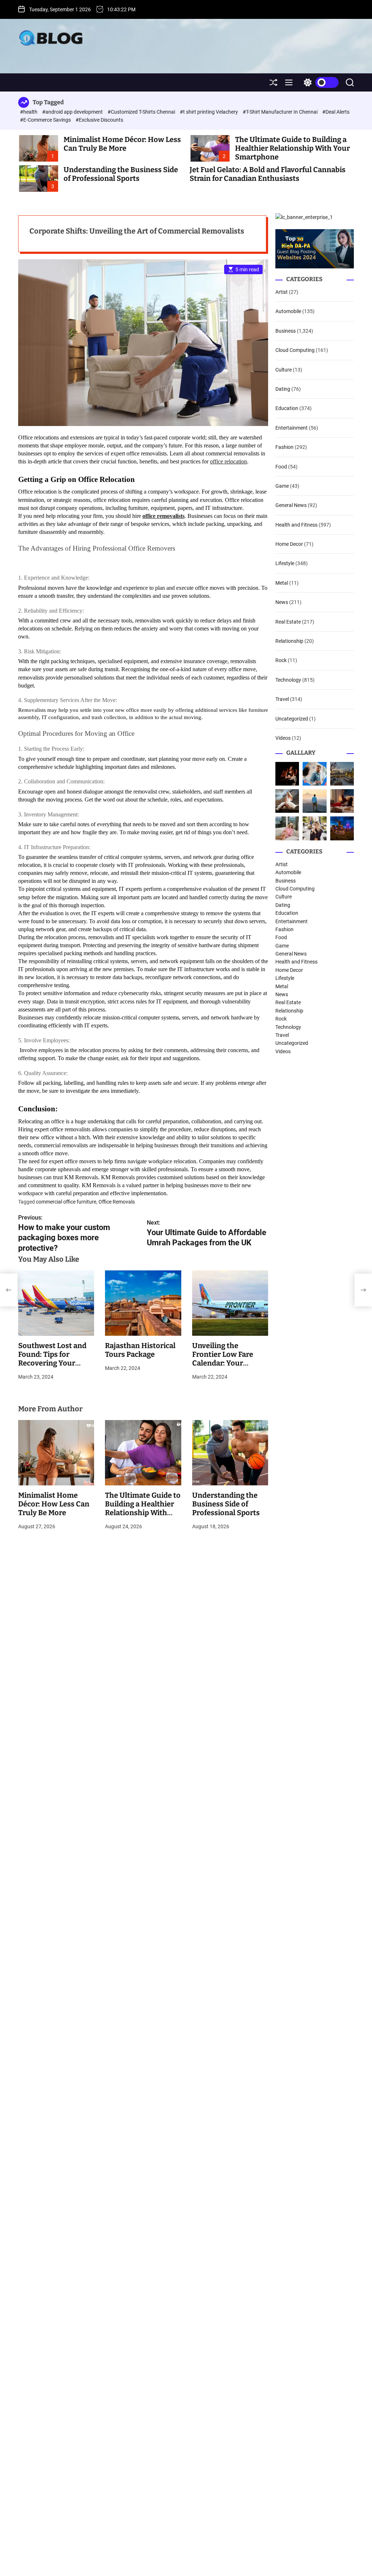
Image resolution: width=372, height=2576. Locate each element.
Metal (282, 583)
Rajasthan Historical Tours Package (140, 1350)
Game (282, 486)
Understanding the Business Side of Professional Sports (121, 174)
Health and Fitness (296, 525)
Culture (284, 370)
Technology (288, 680)
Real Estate (288, 622)
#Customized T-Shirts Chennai (142, 112)
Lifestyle (285, 563)
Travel (282, 699)
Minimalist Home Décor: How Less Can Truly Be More (122, 144)
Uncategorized (292, 719)
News (282, 602)
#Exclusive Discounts (99, 120)
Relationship (289, 641)
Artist (282, 292)
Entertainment (292, 428)
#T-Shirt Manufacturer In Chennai (281, 112)
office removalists (163, 516)
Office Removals (117, 1202)
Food (281, 467)
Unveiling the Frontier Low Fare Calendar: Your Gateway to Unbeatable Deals (223, 1363)
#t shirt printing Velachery (209, 112)
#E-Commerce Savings (46, 120)
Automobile (288, 311)
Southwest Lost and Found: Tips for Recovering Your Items (52, 1359)
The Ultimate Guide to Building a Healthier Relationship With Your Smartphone (292, 148)
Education (287, 408)
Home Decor (289, 544)
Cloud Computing (295, 350)
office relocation (229, 461)
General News (291, 505)
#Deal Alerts (336, 112)
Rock (281, 660)
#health (29, 112)
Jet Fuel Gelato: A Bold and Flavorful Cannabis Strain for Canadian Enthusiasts (268, 174)
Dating (283, 389)
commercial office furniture (66, 1202)
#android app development (73, 112)
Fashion (284, 447)
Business (286, 331)
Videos (283, 738)
